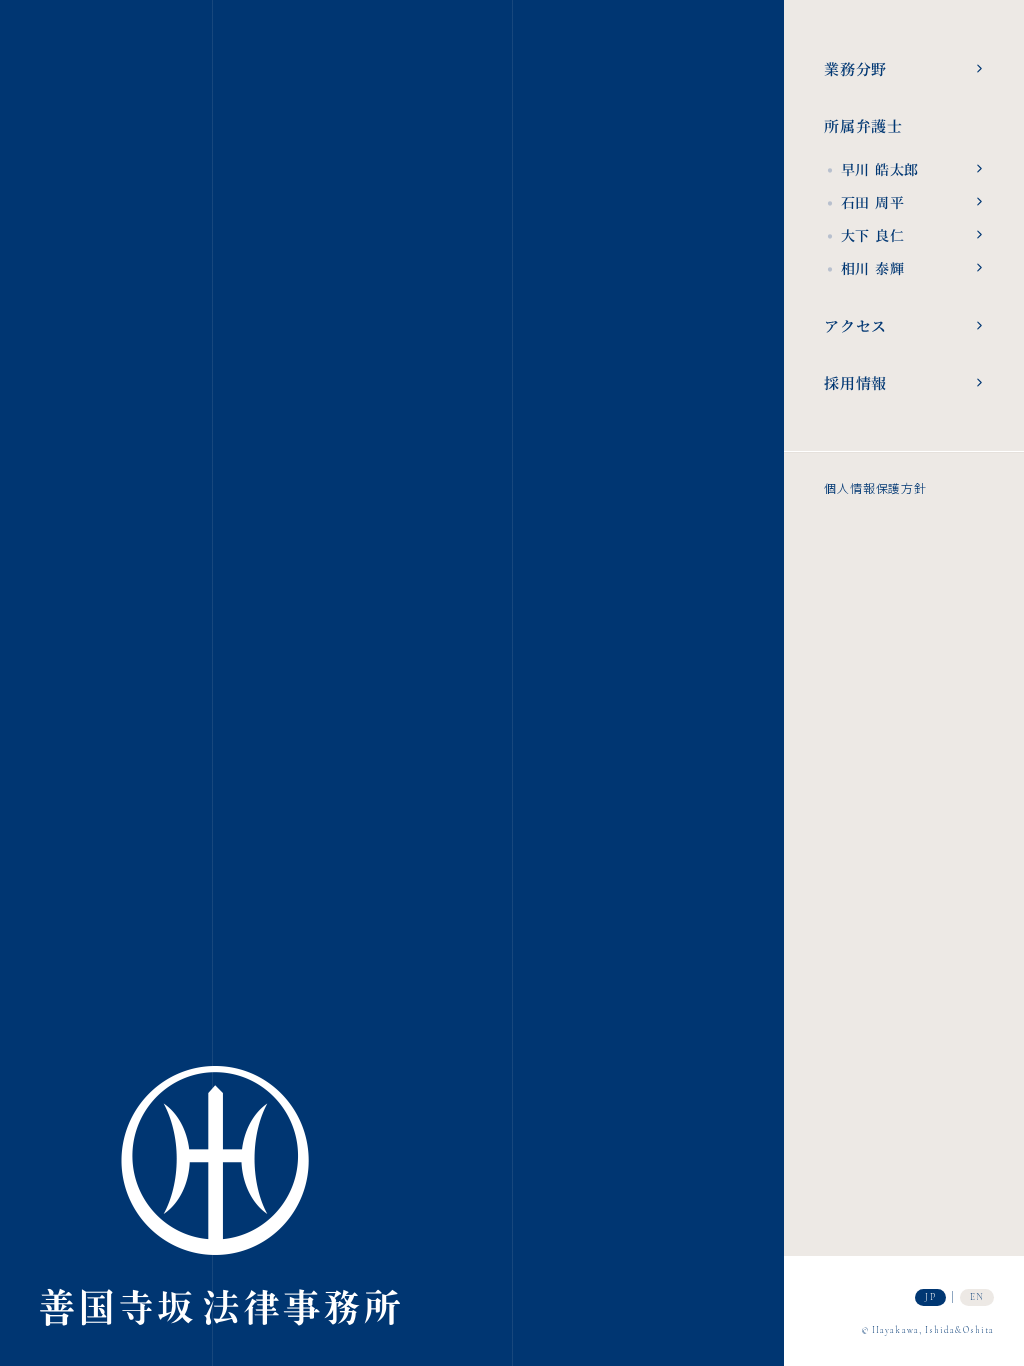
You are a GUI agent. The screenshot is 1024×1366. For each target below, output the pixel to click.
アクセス (855, 325)
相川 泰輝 (864, 265)
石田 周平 (864, 199)
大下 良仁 (864, 232)
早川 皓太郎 (871, 166)
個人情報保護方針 (875, 488)
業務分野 (855, 68)
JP (930, 1297)
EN (977, 1297)
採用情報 (855, 382)
